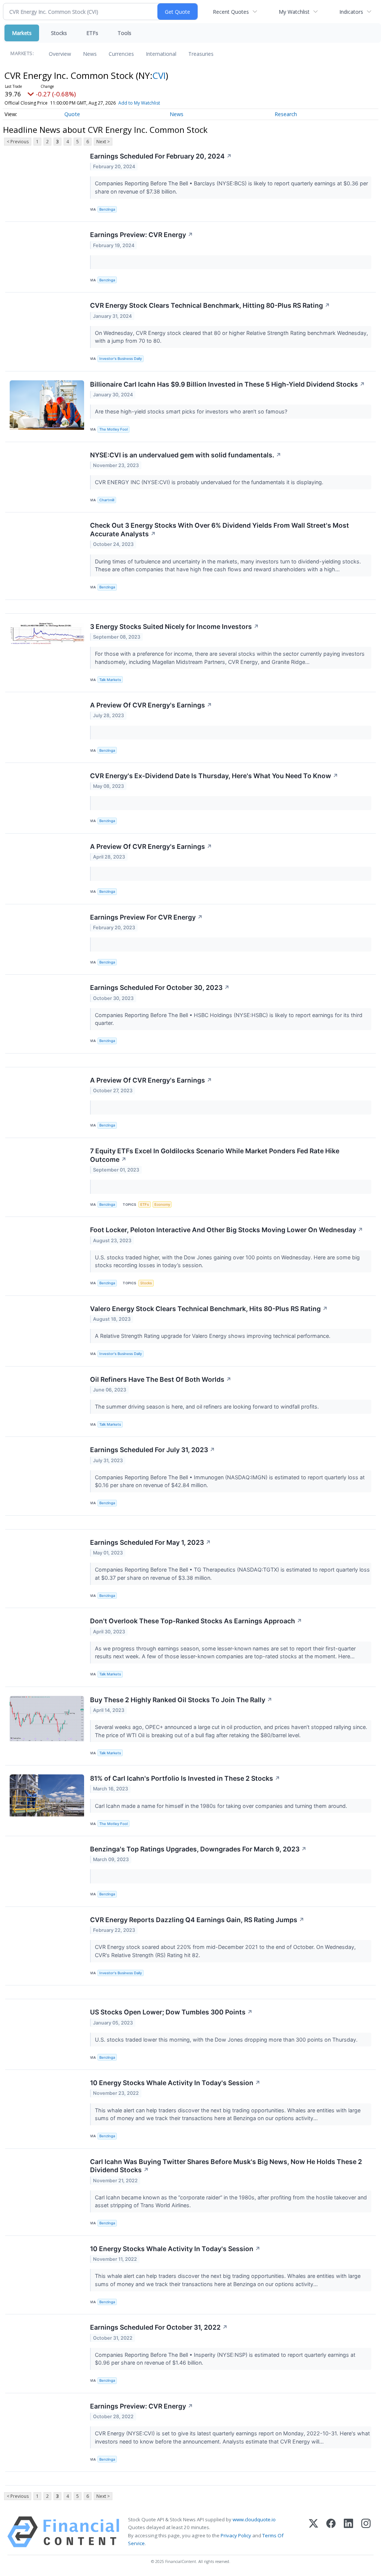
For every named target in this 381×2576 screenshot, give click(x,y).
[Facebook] (331, 2532)
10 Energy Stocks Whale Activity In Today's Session (175, 2083)
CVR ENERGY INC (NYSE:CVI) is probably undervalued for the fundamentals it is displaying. (210, 482)
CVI (159, 75)
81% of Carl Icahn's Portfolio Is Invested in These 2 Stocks (185, 1778)
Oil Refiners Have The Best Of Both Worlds (161, 1379)
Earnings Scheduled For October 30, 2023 (160, 987)
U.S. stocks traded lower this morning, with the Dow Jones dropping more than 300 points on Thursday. (227, 2040)
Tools (124, 33)
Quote (72, 114)
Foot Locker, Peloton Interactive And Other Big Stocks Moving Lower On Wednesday (227, 1230)
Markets (22, 33)
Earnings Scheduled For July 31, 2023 (153, 1450)
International (161, 54)
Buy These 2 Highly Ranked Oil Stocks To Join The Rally (181, 1700)
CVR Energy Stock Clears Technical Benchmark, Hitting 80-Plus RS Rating (210, 305)
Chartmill (107, 500)
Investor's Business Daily (121, 359)
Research (286, 114)
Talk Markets (110, 680)
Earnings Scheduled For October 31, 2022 (159, 2327)
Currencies (121, 54)
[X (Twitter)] (313, 2532)
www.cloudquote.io (254, 2519)
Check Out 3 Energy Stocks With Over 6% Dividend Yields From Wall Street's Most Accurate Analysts (220, 530)
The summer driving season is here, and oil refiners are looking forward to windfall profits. (208, 1407)
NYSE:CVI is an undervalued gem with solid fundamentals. (186, 455)
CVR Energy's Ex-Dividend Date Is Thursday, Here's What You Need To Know (214, 776)
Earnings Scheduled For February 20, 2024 (161, 156)
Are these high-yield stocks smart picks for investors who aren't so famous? (192, 411)
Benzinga (107, 209)
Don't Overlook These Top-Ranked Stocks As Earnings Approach (196, 1621)
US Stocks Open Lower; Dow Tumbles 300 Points (171, 2012)
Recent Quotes (231, 12)
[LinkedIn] (348, 2532)
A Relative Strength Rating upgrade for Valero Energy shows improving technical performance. (213, 1336)
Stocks (59, 33)
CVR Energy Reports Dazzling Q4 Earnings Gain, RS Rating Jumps (197, 1920)
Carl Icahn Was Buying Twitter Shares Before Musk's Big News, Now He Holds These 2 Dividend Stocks (226, 2166)
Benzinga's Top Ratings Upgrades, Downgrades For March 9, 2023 (198, 1849)
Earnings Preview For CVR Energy (146, 917)
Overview (60, 54)
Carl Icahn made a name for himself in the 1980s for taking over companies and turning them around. (222, 1806)
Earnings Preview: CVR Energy (142, 235)
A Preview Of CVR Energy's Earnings (151, 705)
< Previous (18, 142)
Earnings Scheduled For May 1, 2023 (151, 1542)
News (90, 54)
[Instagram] (366, 2532)
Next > (103, 142)
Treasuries (201, 54)
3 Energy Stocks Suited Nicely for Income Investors (175, 627)
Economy (162, 1204)
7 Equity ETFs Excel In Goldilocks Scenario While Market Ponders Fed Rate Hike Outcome (215, 1155)
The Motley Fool (113, 429)
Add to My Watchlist (139, 103)
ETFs (92, 33)
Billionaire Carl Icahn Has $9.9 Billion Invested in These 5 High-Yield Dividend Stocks (228, 384)
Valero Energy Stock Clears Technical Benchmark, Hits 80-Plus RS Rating (209, 1309)
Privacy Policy (236, 2535)
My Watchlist (294, 12)
